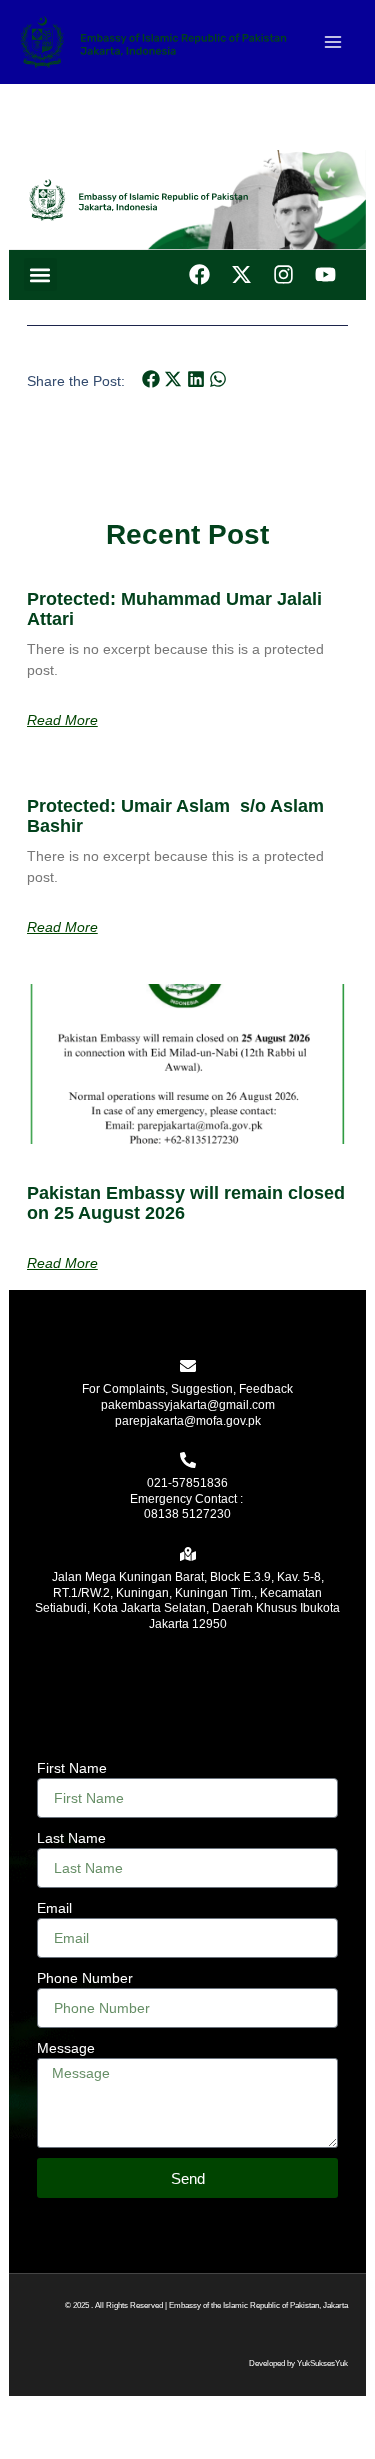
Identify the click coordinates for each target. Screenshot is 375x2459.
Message (66, 2048)
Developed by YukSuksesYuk (298, 2363)
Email (54, 1908)
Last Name (71, 1838)
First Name (72, 1768)
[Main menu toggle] (332, 42)
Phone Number (85, 1978)
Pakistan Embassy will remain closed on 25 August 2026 (186, 1203)
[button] (40, 274)
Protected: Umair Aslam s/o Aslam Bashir (175, 816)
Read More (62, 720)
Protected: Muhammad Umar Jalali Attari (174, 609)
